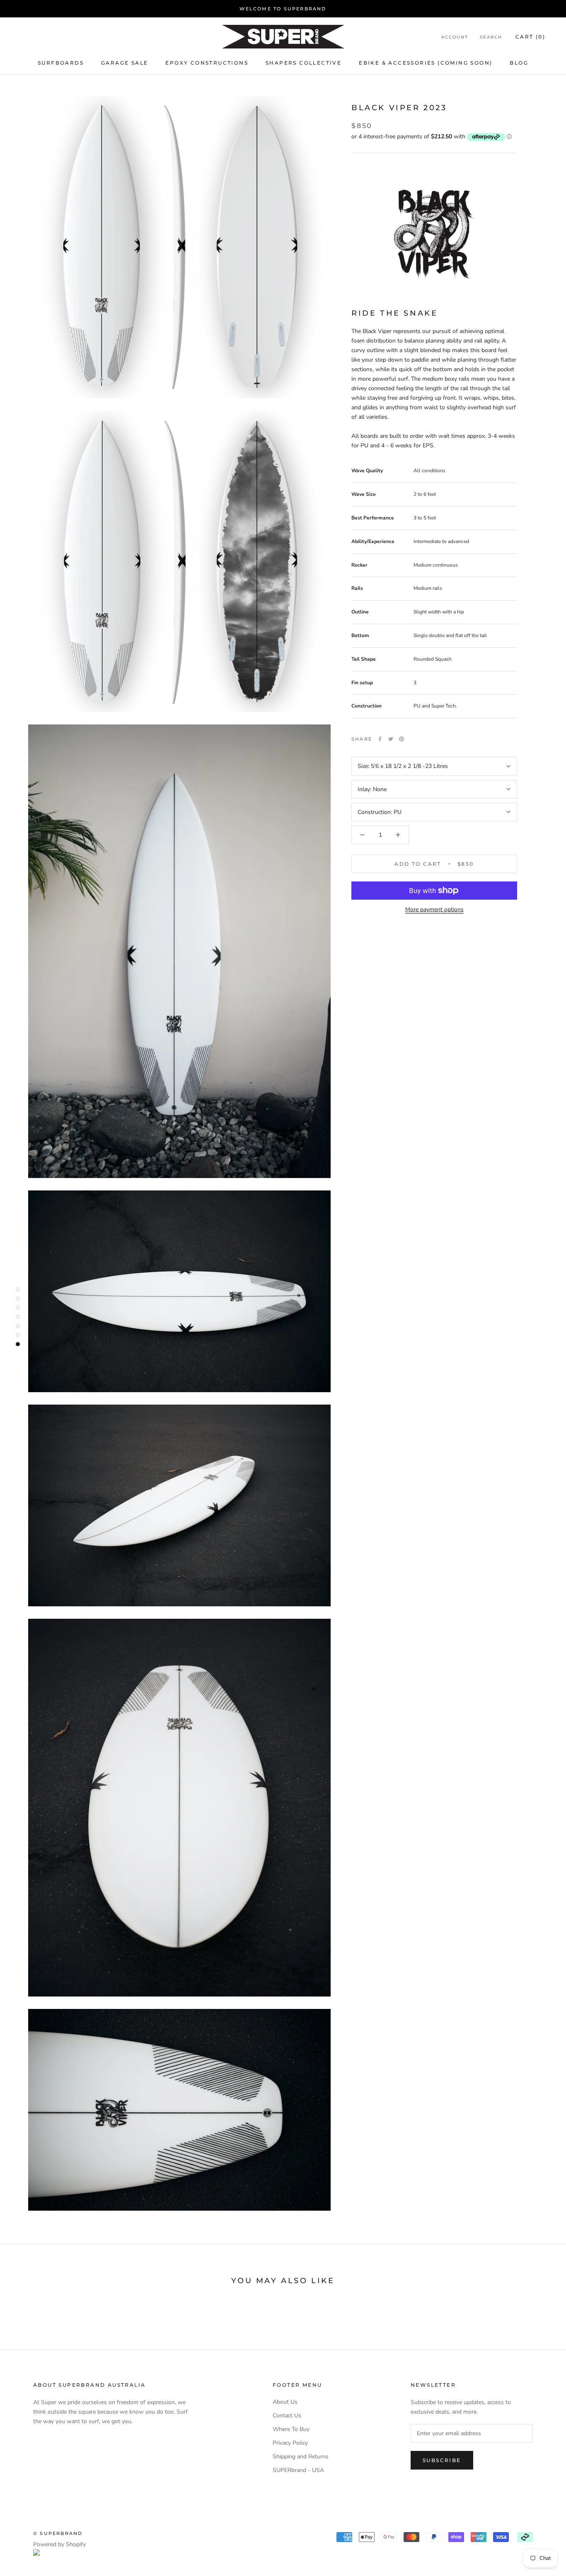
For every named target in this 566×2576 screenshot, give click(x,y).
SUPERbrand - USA (298, 2470)
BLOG (519, 63)
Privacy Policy (290, 2443)
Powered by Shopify (59, 2544)
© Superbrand (58, 2533)
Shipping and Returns (301, 2456)
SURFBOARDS (61, 63)
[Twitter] (391, 739)
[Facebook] (380, 739)
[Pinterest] (402, 739)
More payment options (434, 909)
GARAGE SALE (125, 63)
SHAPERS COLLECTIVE (304, 63)
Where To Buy (291, 2429)
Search (491, 37)
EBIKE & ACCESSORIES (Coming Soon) (426, 63)
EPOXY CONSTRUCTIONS (207, 63)
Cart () (530, 37)
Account (455, 37)
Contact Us (287, 2415)
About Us (285, 2402)
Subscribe (442, 2460)
